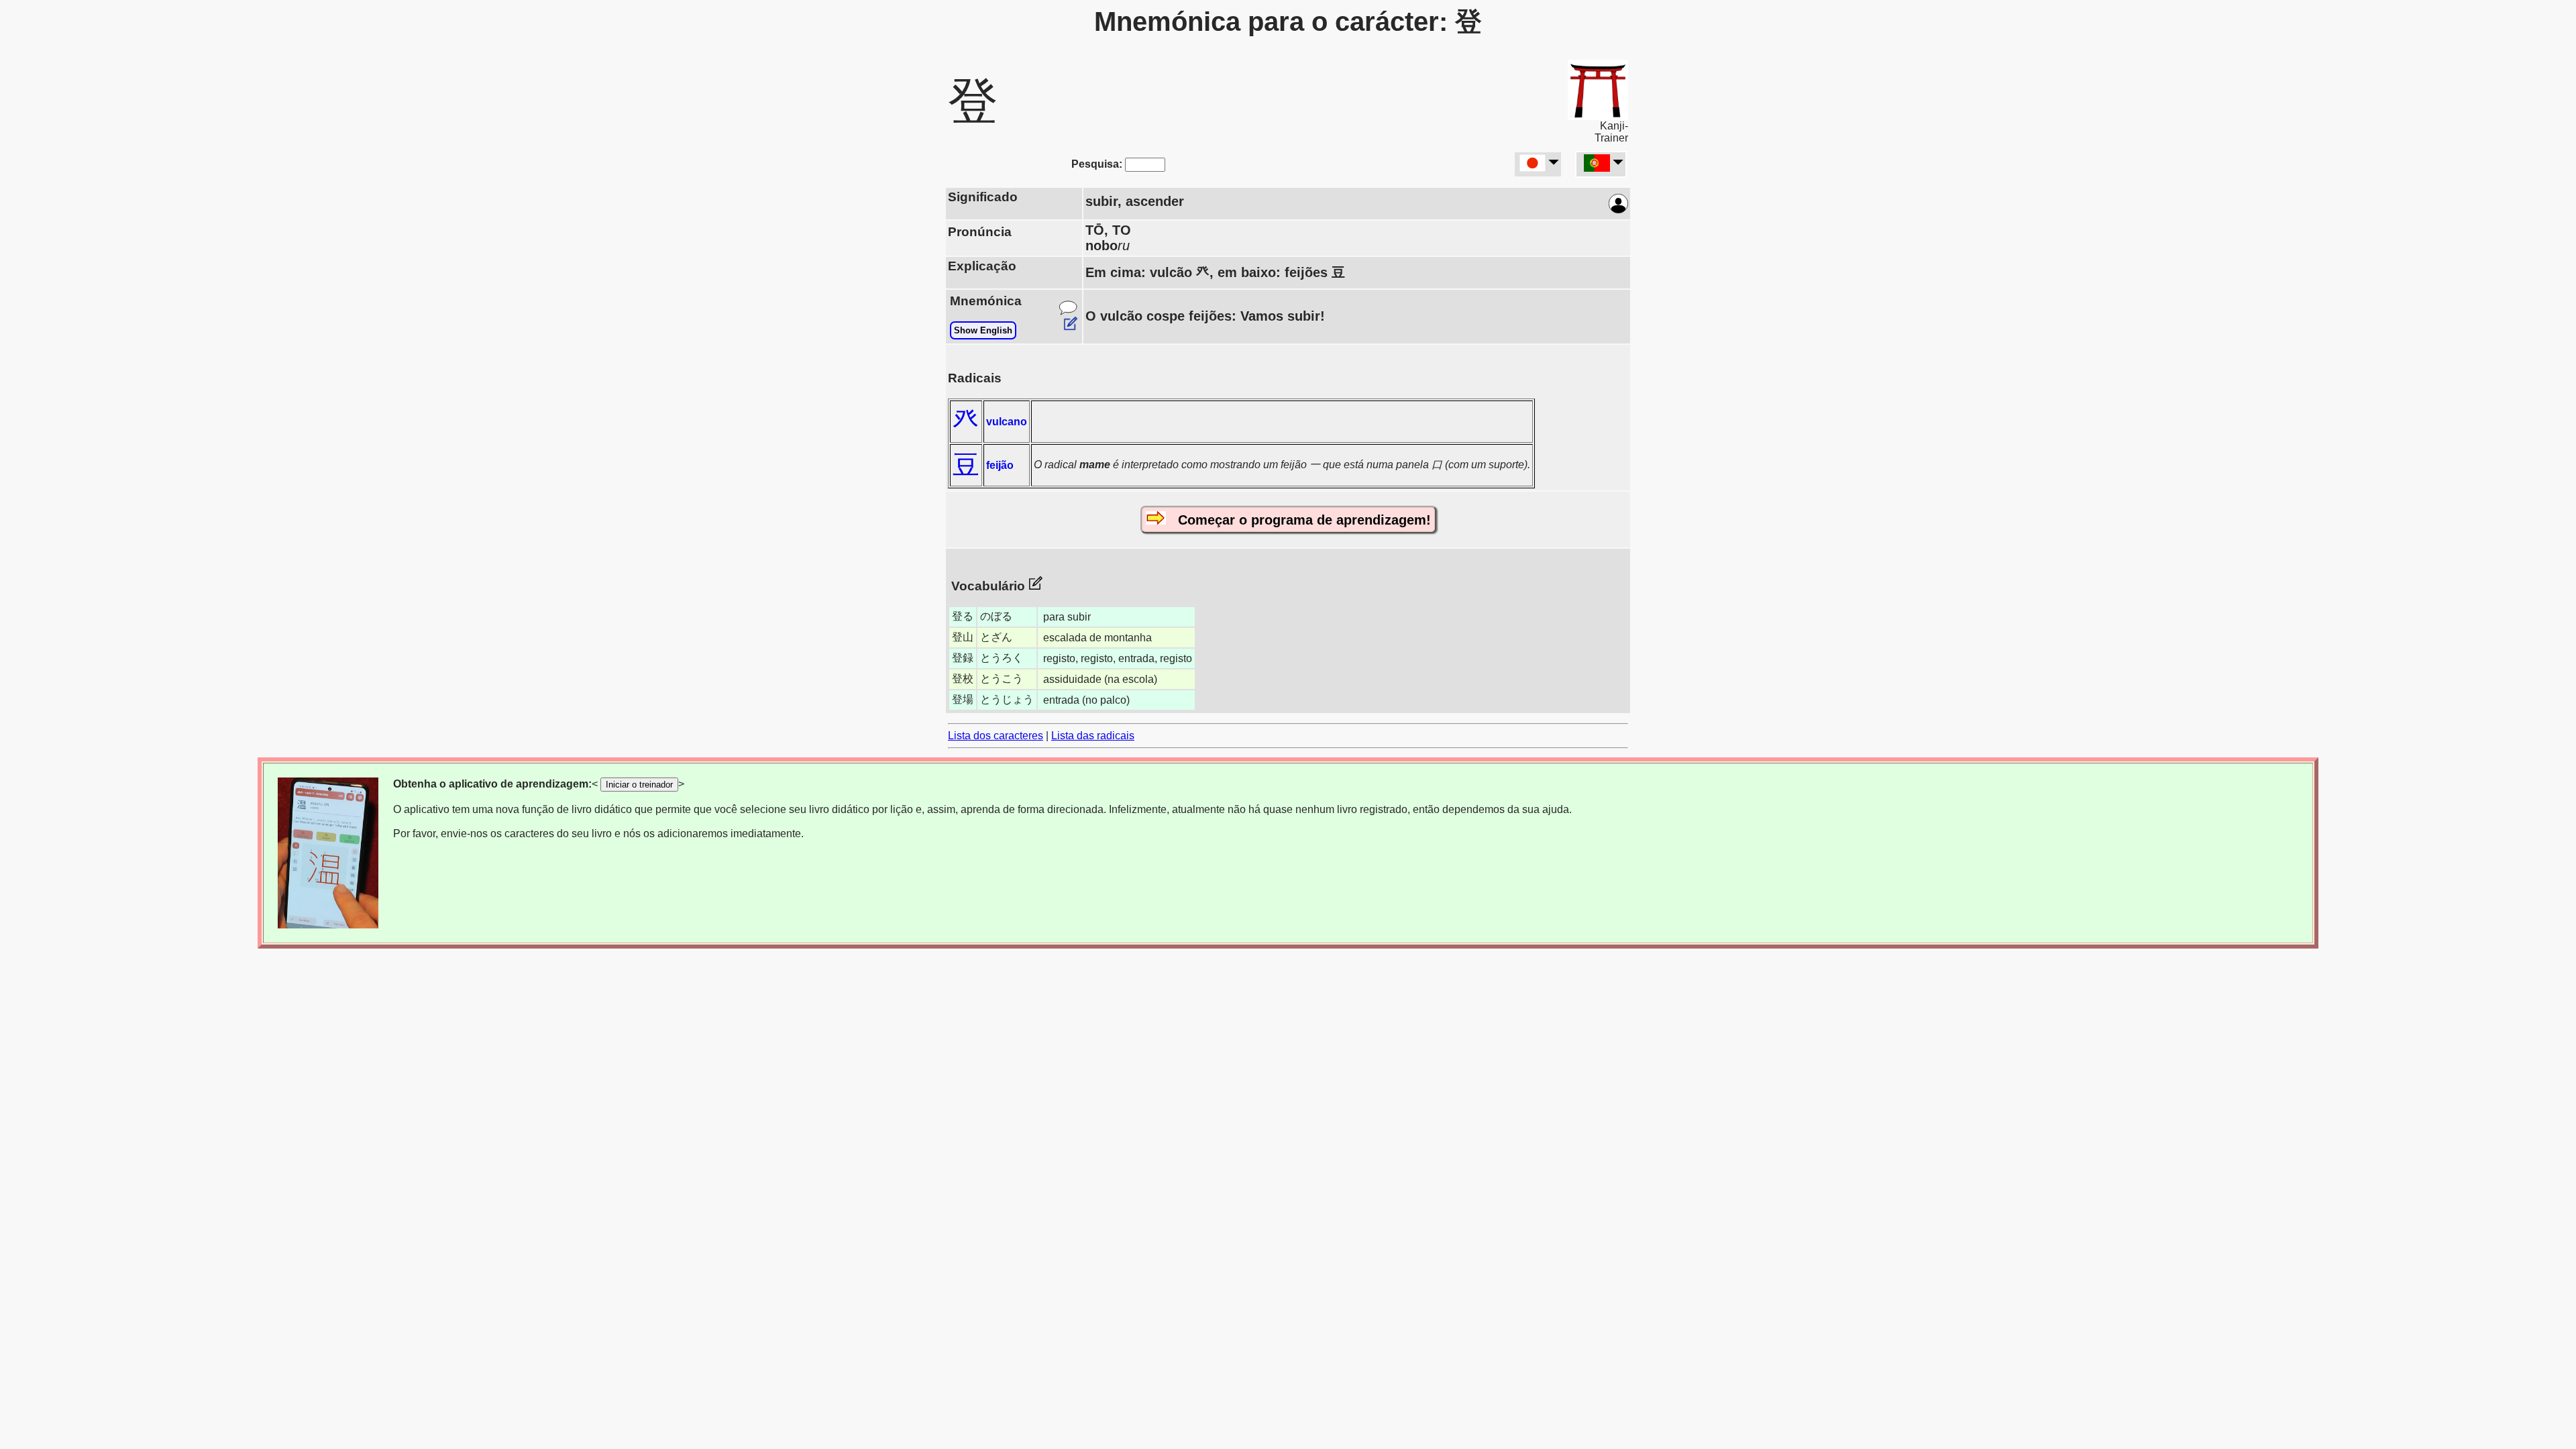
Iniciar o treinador (639, 785)
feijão (1000, 465)
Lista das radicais (1093, 736)
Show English (983, 330)
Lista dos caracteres (996, 736)
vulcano (1007, 422)
